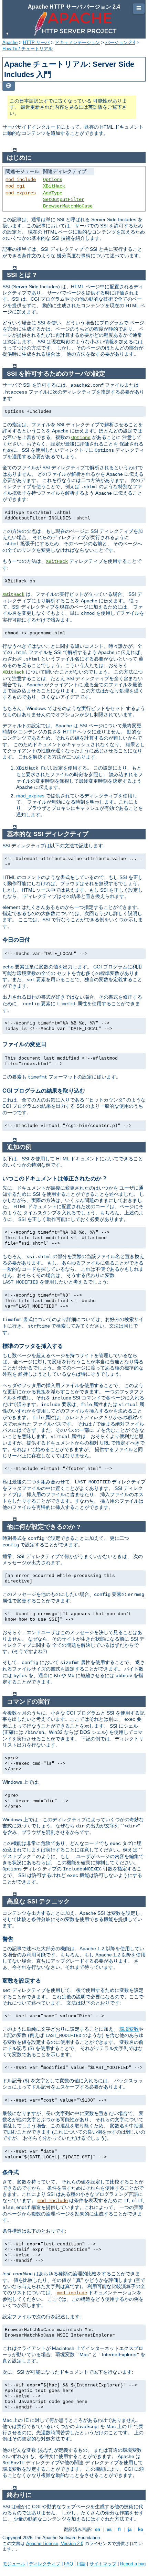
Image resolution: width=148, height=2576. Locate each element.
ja (130, 2529)
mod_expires (21, 193)
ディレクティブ (45, 2564)
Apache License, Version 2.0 (55, 2543)
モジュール (14, 2564)
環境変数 (129, 2029)
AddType (53, 193)
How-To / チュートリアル (28, 49)
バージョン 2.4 (120, 42)
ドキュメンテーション (77, 42)
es (109, 2529)
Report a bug (133, 2564)
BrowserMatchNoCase (68, 206)
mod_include (21, 180)
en (98, 2529)
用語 (81, 2564)
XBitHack (54, 186)
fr (120, 2529)
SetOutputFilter (64, 200)
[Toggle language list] (9, 86)
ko (141, 2529)
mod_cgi (15, 186)
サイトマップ (103, 2564)
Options (53, 180)
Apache (10, 42)
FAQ (68, 2564)
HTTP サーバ (36, 42)
